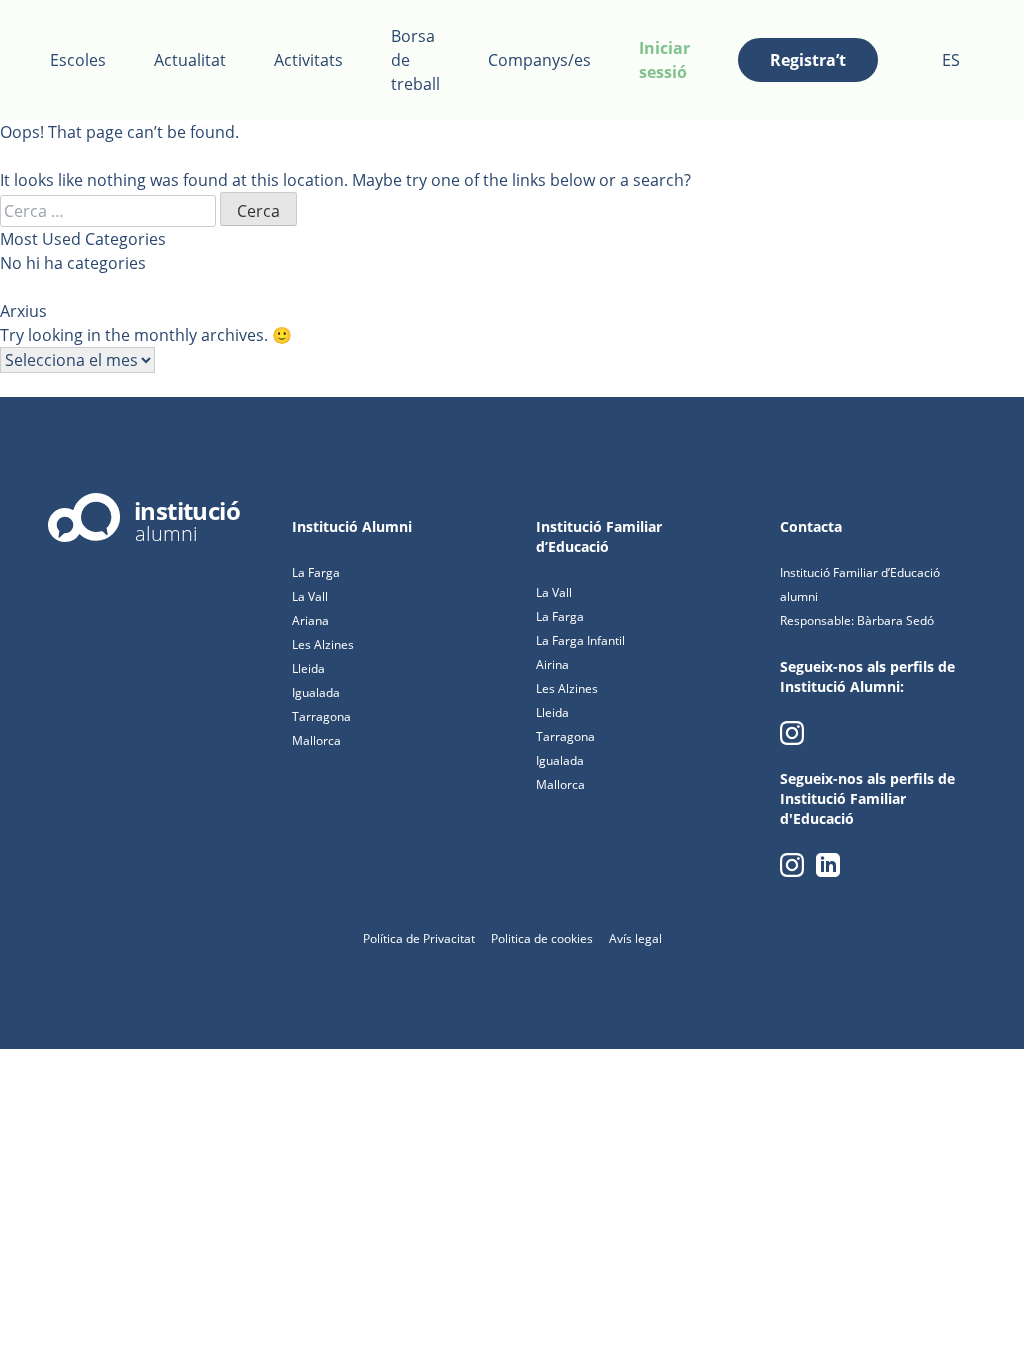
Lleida (308, 668)
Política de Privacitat (419, 938)
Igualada (316, 692)
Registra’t (808, 60)
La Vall (310, 596)
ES (951, 60)
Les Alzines (323, 644)
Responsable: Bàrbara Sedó (857, 620)
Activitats (308, 60)
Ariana (310, 620)
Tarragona (321, 716)
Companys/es (539, 60)
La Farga (316, 572)
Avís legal (635, 938)
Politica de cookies (542, 938)
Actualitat (190, 60)
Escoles (78, 60)
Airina (552, 664)
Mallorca (316, 740)
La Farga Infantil (580, 640)
